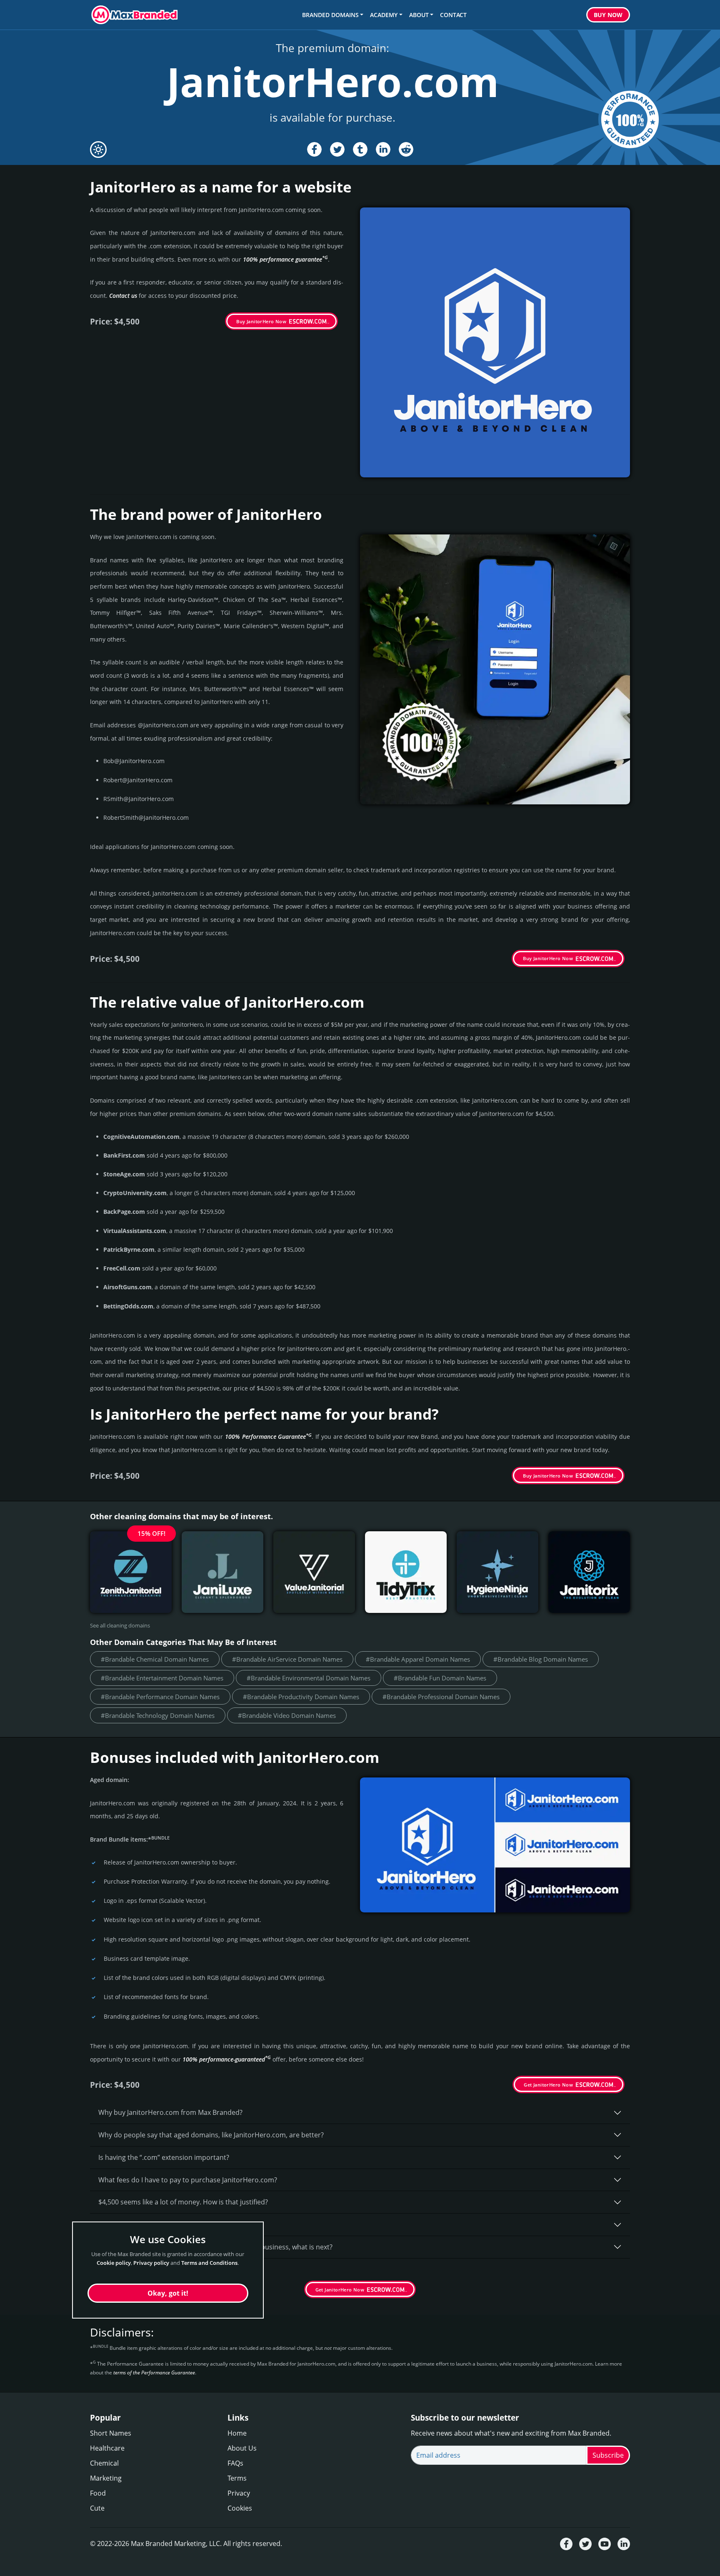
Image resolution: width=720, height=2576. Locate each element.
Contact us (123, 296)
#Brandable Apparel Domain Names (418, 1659)
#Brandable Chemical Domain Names (155, 1659)
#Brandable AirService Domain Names (287, 1659)
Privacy (239, 2493)
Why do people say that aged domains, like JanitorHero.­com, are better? (211, 2135)
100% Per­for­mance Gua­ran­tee (268, 1437)
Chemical (104, 2463)
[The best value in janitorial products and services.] (314, 1572)
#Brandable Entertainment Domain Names (162, 1678)
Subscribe (608, 2455)
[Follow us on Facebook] (566, 2544)
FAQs (235, 2463)
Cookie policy (114, 2262)
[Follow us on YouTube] (605, 2544)
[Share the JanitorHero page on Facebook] (314, 149)
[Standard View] (98, 150)
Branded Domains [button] (330, 15)
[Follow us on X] (585, 2544)
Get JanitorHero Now (548, 2085)
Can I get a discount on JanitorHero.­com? (162, 2224)
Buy (608, 15)
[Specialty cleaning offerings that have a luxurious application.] (222, 1572)
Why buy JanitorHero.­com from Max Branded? (170, 2112)
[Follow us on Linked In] (624, 2544)
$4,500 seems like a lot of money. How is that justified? (183, 2202)
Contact (453, 15)
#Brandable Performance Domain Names (160, 1697)
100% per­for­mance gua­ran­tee (285, 259)
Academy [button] (384, 15)
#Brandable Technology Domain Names (158, 1715)
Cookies (240, 2508)
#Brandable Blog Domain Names (541, 1659)
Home (237, 2433)
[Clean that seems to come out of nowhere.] (497, 1572)
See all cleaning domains (120, 1625)
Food (98, 2493)
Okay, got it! (168, 2293)
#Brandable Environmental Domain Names (309, 1678)
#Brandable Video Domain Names (287, 1715)
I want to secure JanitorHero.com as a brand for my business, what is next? (215, 2247)
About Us (242, 2448)
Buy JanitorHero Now (261, 321)
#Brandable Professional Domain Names (441, 1697)
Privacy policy (151, 2262)
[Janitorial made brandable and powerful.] (589, 1572)
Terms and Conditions (209, 2262)
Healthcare (107, 2448)
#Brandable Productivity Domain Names (301, 1697)
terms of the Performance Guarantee (154, 2373)
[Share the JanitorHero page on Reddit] (406, 149)
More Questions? (125, 2269)
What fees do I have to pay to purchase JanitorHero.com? (188, 2180)
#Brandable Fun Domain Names (440, 1678)
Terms (237, 2478)
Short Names (111, 2433)
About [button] (419, 15)
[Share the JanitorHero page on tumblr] (360, 149)
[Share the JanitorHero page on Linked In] (383, 149)
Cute (97, 2508)
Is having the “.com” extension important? (164, 2157)
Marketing (106, 2478)
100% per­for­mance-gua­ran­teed (227, 2059)
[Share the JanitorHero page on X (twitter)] (337, 149)
